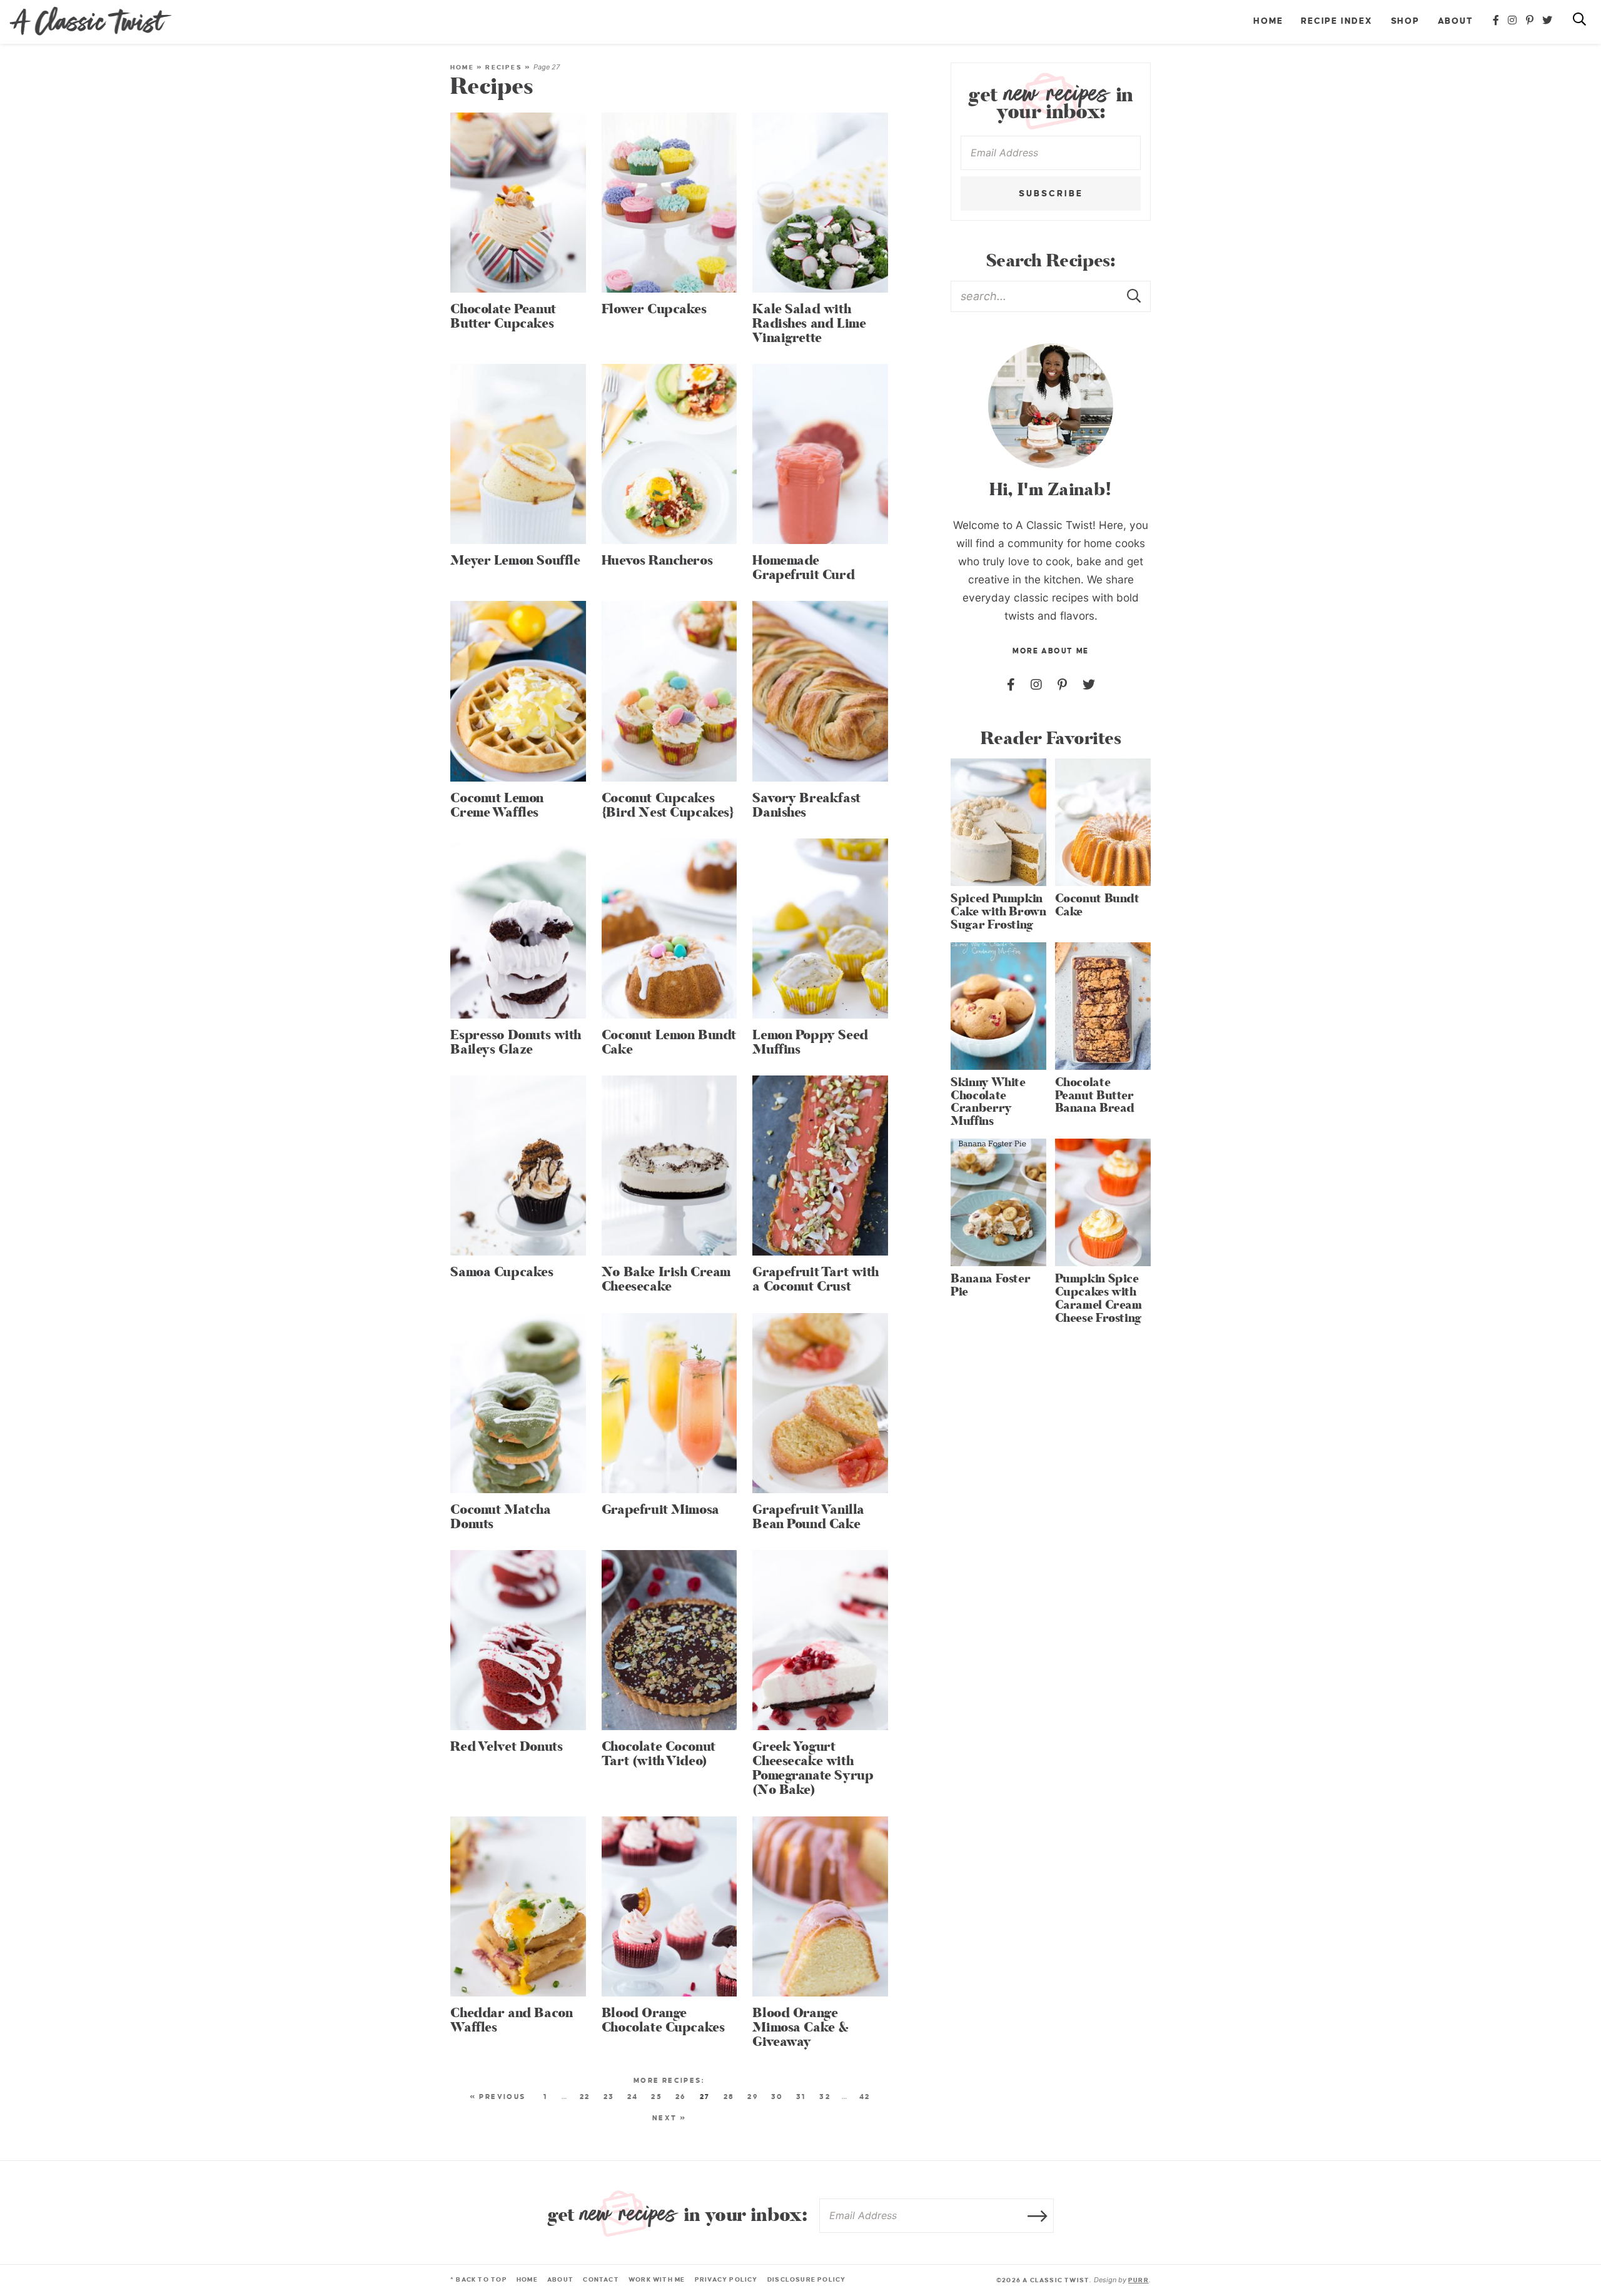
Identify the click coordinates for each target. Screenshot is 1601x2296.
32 (825, 2097)
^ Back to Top (479, 2279)
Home (1268, 21)
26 (681, 2097)
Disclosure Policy (807, 2279)
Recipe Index (1337, 21)
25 (657, 2097)
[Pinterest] (1530, 21)
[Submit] (1135, 296)
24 (633, 2097)
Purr (1139, 2280)
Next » (669, 2118)
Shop (1405, 21)
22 (585, 2097)
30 (777, 2097)
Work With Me (657, 2279)
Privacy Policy (726, 2279)
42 (865, 2097)
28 (729, 2097)
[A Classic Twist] (91, 21)
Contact (601, 2279)
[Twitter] (1548, 21)
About (1456, 21)
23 (609, 2097)
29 (753, 2097)
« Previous (498, 2097)
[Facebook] (1497, 21)
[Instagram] (1513, 21)
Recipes (503, 67)
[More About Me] (1051, 406)
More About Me (1050, 651)
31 (801, 2097)
